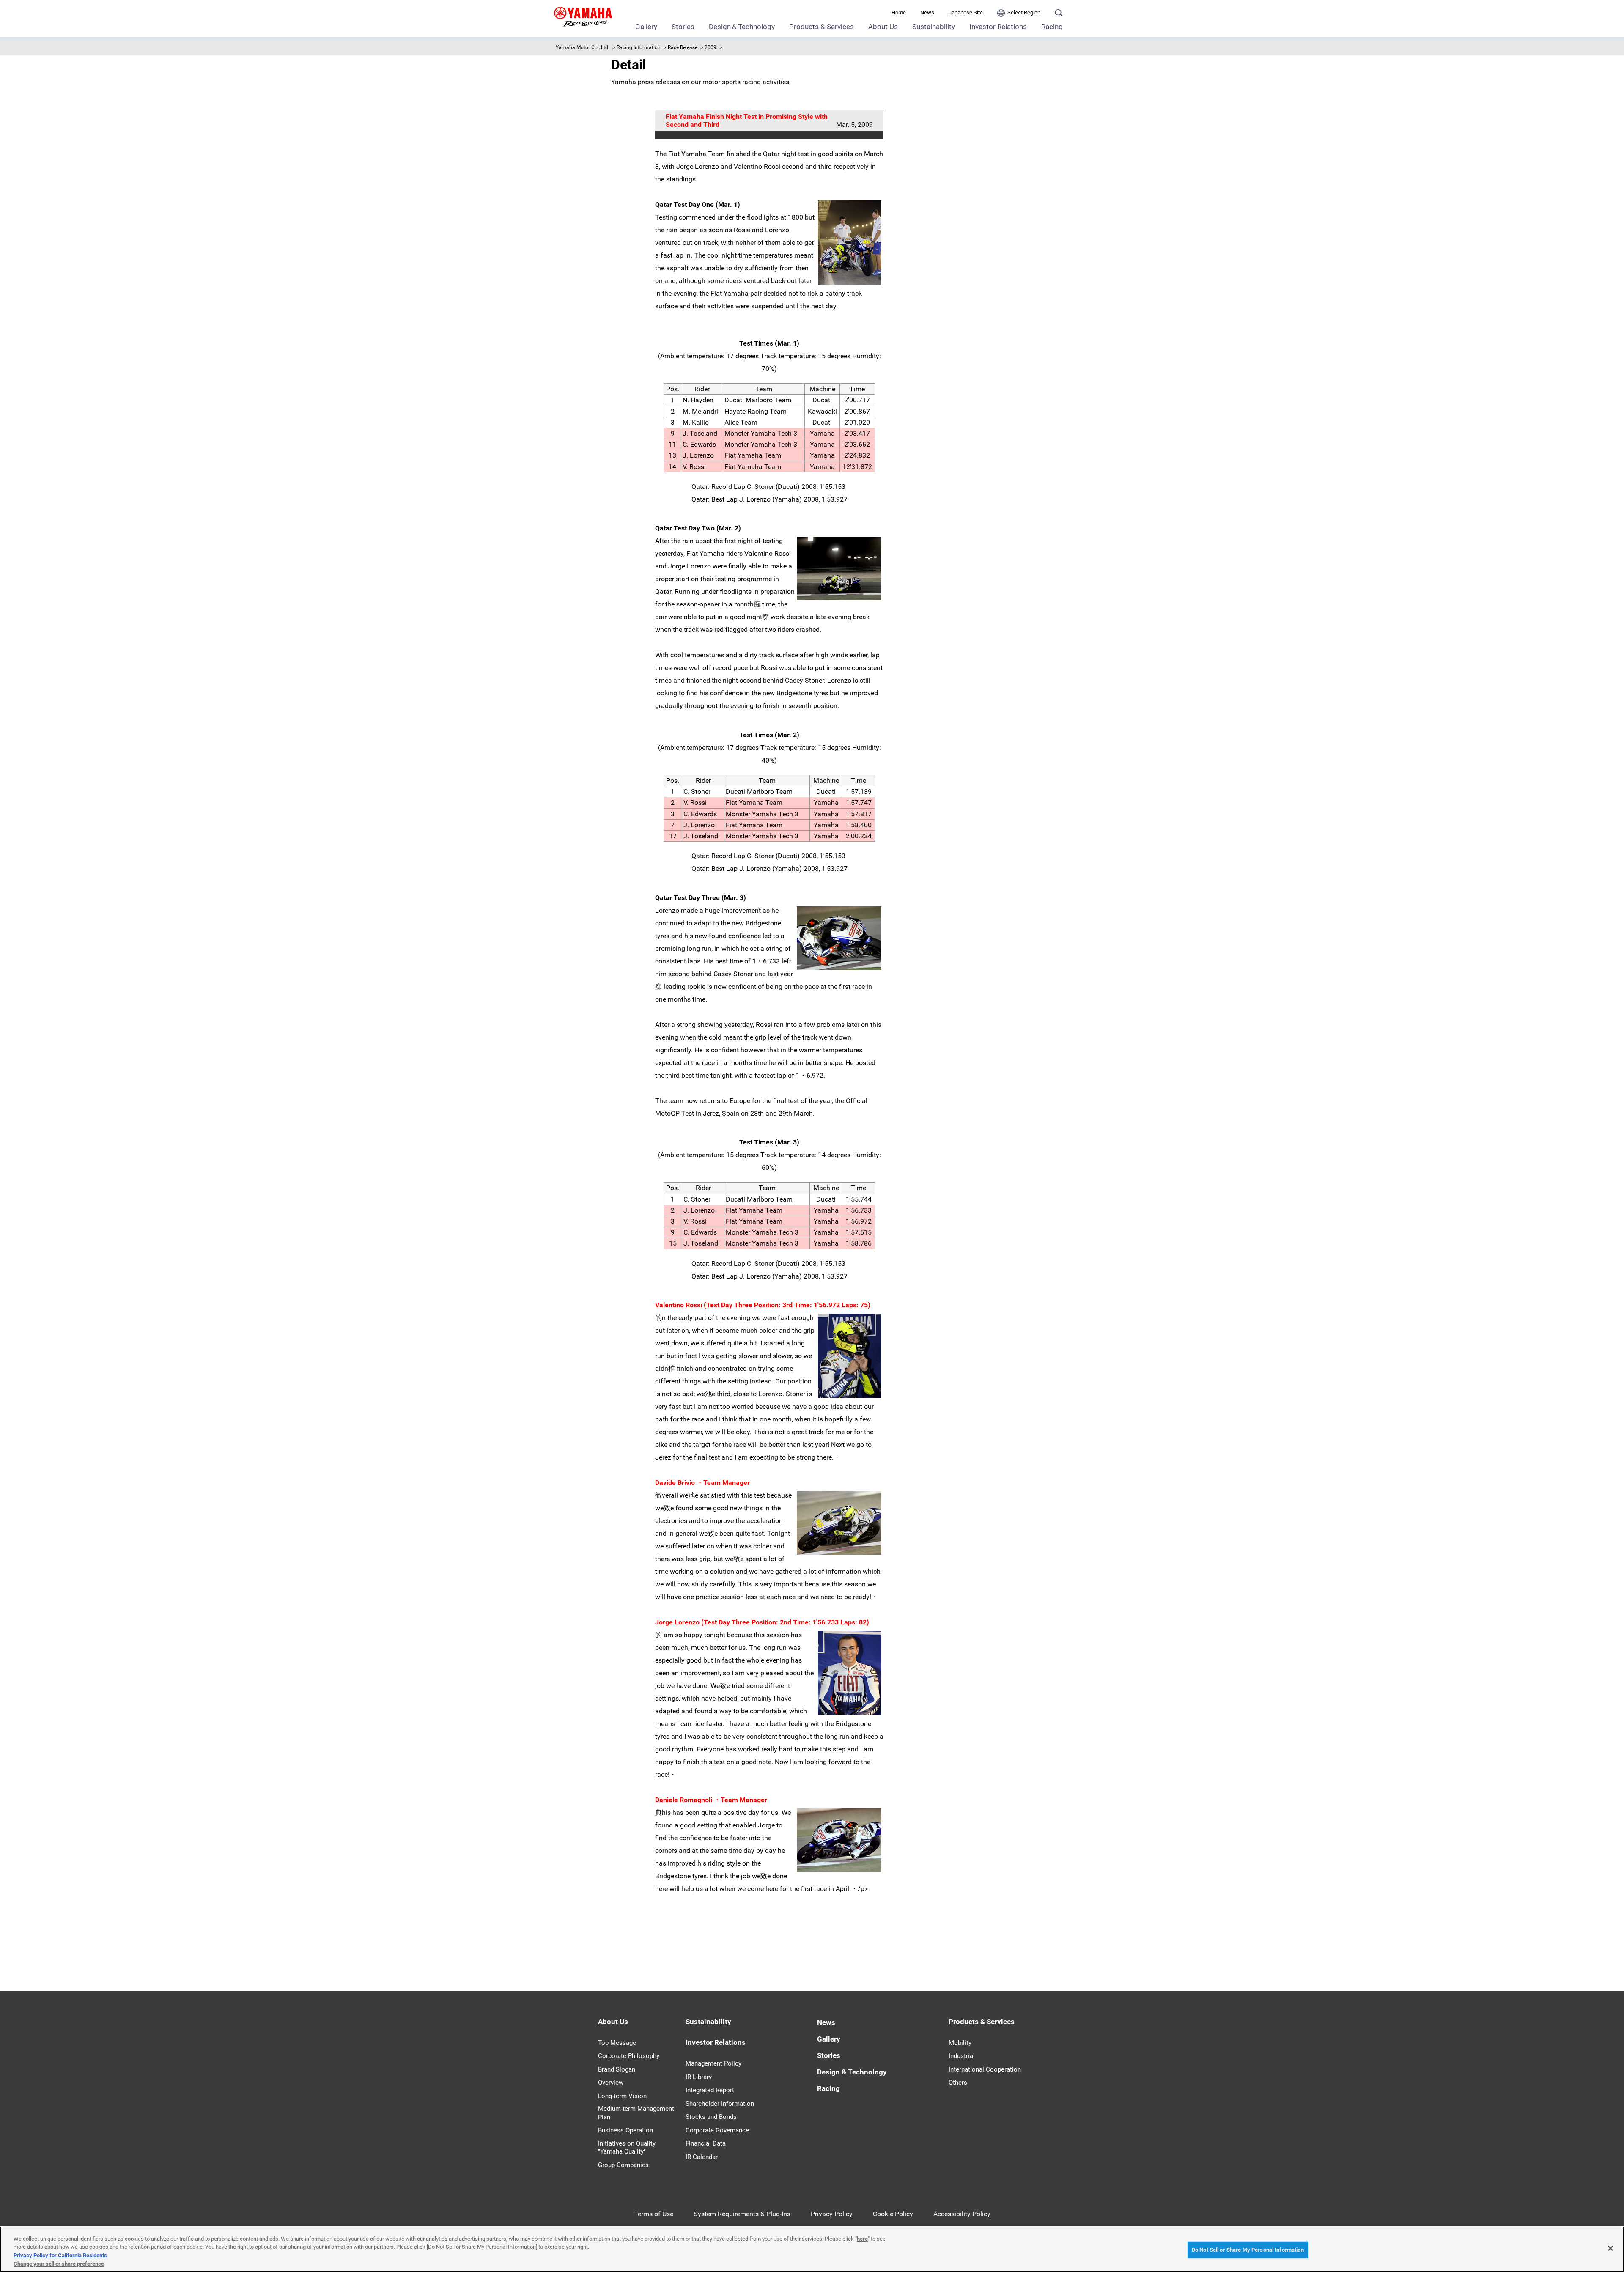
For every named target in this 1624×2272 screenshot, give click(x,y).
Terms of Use (654, 2214)
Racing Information (639, 47)
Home (899, 12)
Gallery (646, 27)
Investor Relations (998, 27)
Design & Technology (852, 2072)
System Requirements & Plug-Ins (742, 2214)
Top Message (617, 2043)
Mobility (960, 2043)
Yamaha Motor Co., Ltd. (583, 47)
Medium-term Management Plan (636, 2113)
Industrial (962, 2056)
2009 (710, 47)
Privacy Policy (832, 2214)
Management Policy (713, 2063)
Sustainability (934, 27)
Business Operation (625, 2130)
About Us (883, 27)
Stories (683, 27)
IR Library (699, 2077)
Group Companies (623, 2165)
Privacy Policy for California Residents (60, 2255)
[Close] (1610, 2248)
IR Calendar (702, 2157)
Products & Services (822, 27)
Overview (611, 2083)
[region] (812, 2249)
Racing (1052, 27)
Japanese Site (966, 12)
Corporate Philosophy (629, 2056)
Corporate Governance (717, 2130)
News (927, 12)
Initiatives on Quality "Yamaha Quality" (627, 2148)
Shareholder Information (720, 2104)
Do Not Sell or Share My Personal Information (1248, 2250)
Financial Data (706, 2143)
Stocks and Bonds (711, 2117)
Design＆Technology (742, 27)
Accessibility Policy (962, 2214)
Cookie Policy (893, 2214)
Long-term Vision (622, 2096)
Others (958, 2083)
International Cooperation (985, 2069)
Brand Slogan (617, 2069)
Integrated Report (710, 2090)
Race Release (683, 47)
